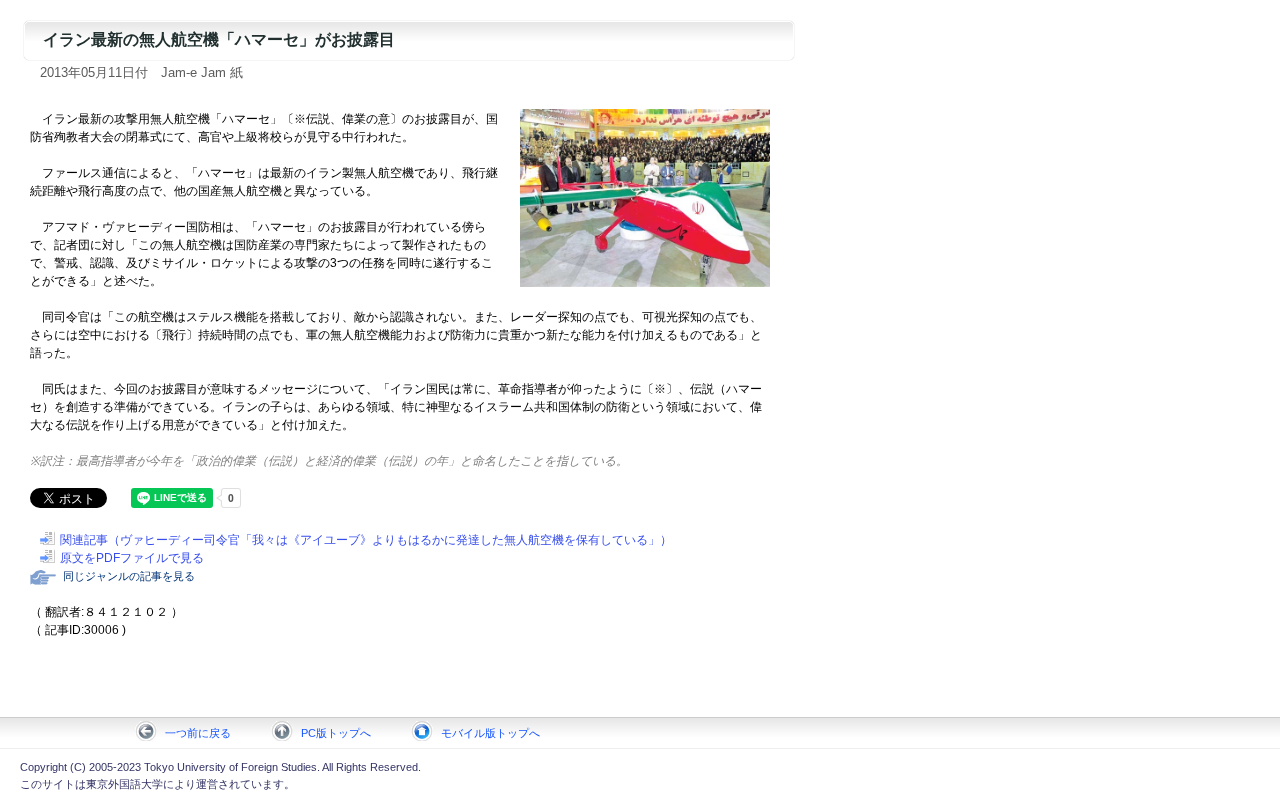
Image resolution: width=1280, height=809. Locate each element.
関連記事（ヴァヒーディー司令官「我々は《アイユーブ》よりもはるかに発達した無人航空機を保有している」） (366, 540)
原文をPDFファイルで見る (132, 558)
